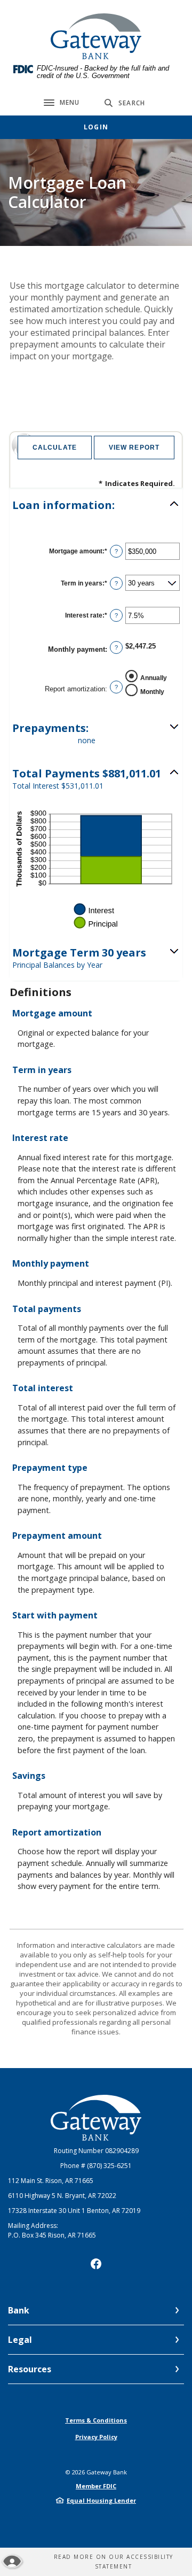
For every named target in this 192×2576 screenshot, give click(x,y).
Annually (154, 678)
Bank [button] (19, 2310)
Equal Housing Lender (101, 2500)
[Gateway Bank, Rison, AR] (96, 36)
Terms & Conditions (96, 2420)
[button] (96, 505)
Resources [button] (30, 2369)
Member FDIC (96, 2486)
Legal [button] (20, 2340)
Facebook (96, 2264)
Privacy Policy (96, 2437)
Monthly (152, 692)
